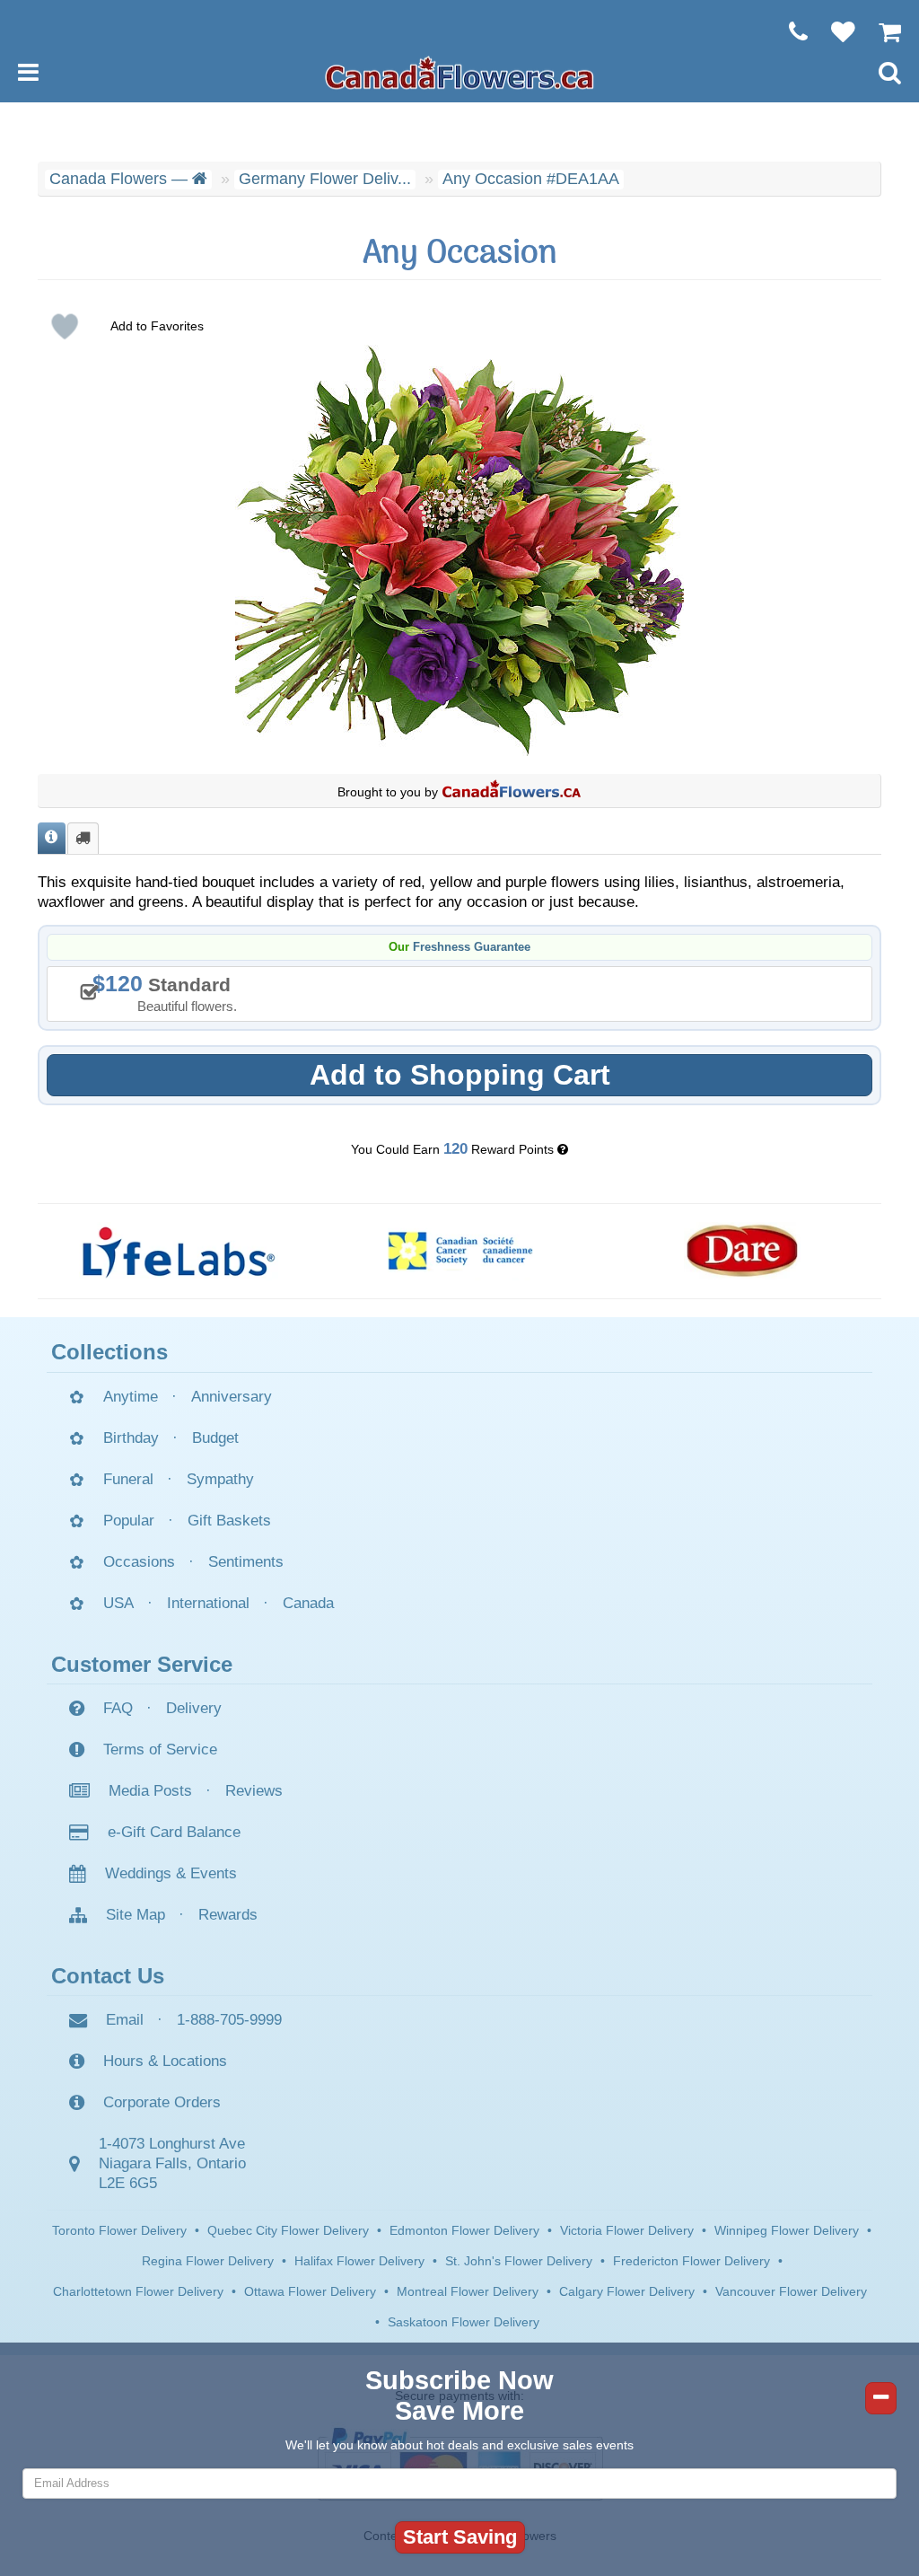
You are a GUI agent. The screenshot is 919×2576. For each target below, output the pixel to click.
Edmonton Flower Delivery (464, 2230)
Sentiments (246, 1562)
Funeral (128, 1479)
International (208, 1603)
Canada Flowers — (121, 179)
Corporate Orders (162, 2102)
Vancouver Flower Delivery (791, 2291)
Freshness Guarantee (472, 947)
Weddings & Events (171, 1873)
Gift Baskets (229, 1521)
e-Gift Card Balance (174, 1832)
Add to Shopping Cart (460, 1075)
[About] (52, 838)
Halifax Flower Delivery (359, 2261)
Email (125, 2020)
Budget (215, 1438)
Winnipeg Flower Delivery (787, 2230)
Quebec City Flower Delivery (288, 2230)
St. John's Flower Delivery (519, 2261)
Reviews (254, 1791)
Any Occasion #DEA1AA (531, 179)
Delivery (194, 1708)
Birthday (131, 1438)
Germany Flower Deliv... (325, 179)
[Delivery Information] (83, 838)
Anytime (131, 1397)
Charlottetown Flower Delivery (138, 2291)
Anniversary (232, 1397)
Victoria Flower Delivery (627, 2230)
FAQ (118, 1708)
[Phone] (789, 31)
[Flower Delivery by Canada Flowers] (459, 72)
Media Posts (150, 1791)
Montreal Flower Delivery (468, 2291)
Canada (308, 1603)
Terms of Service (160, 1750)
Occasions (139, 1562)
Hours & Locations (165, 2061)
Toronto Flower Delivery (119, 2230)
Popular (129, 1521)
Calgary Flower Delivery (627, 2291)
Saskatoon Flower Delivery (464, 2322)
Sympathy (220, 1479)
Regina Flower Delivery (208, 2261)
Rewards (228, 1915)
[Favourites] (834, 31)
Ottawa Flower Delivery (310, 2291)
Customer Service (142, 1664)
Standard (171, 992)
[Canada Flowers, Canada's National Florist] (512, 792)
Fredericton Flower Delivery (691, 2261)
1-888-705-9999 (229, 2020)
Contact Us (108, 1976)
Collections (109, 1352)
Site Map (136, 1915)
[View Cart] (881, 31)
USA (118, 1603)
